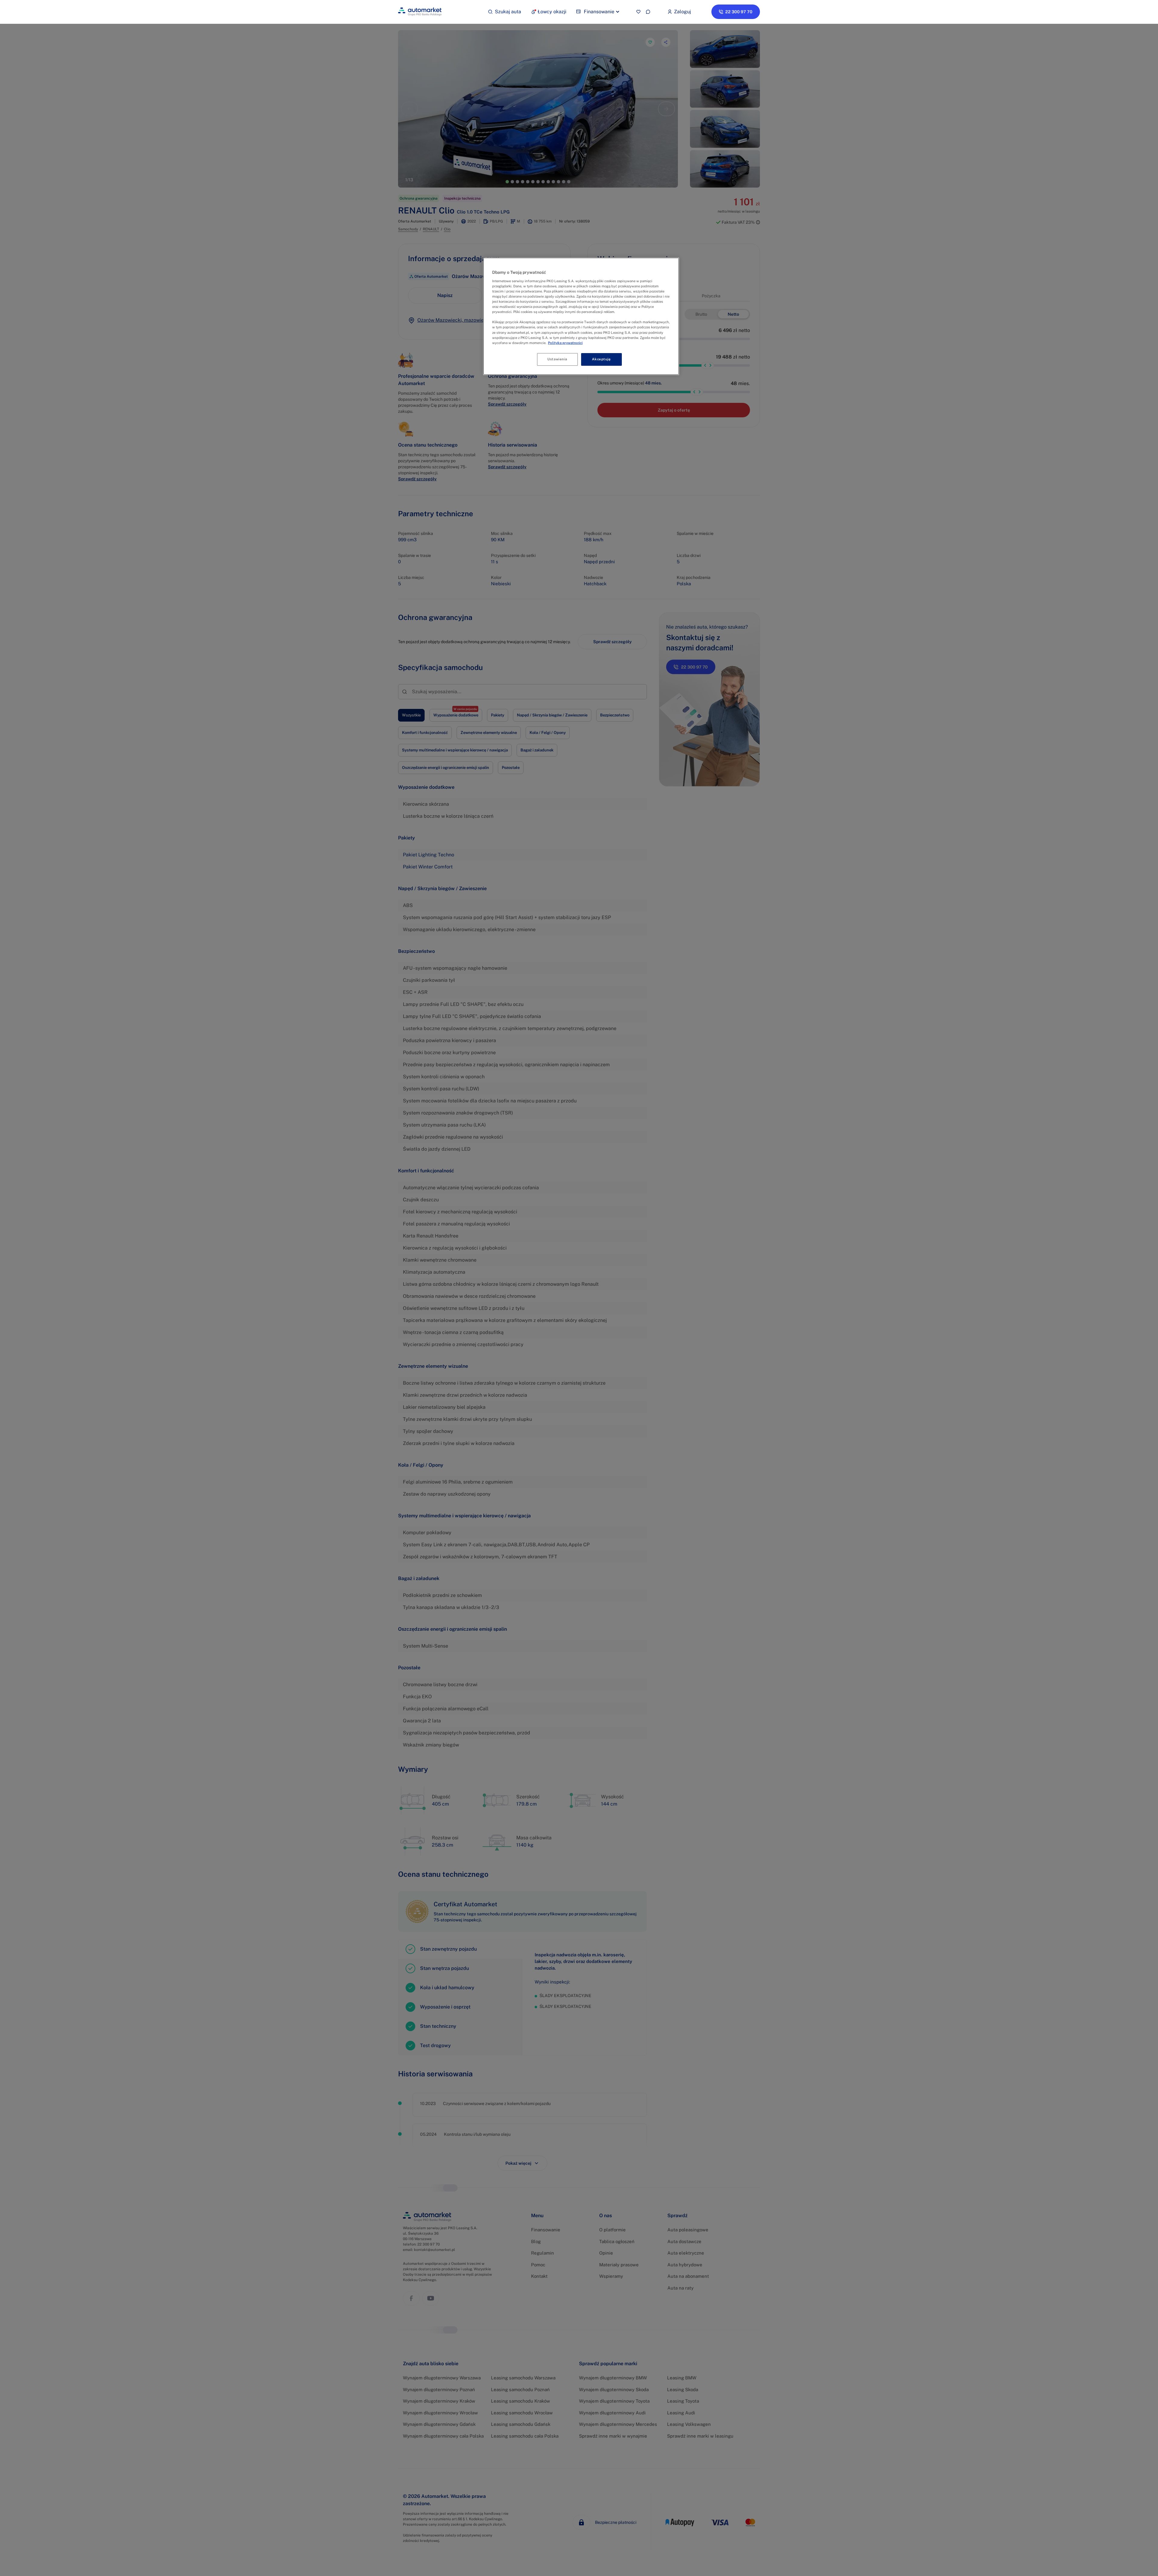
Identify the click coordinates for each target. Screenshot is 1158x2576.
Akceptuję (601, 359)
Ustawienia (557, 359)
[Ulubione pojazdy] (638, 12)
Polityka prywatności (565, 343)
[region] (581, 316)
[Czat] (648, 12)
